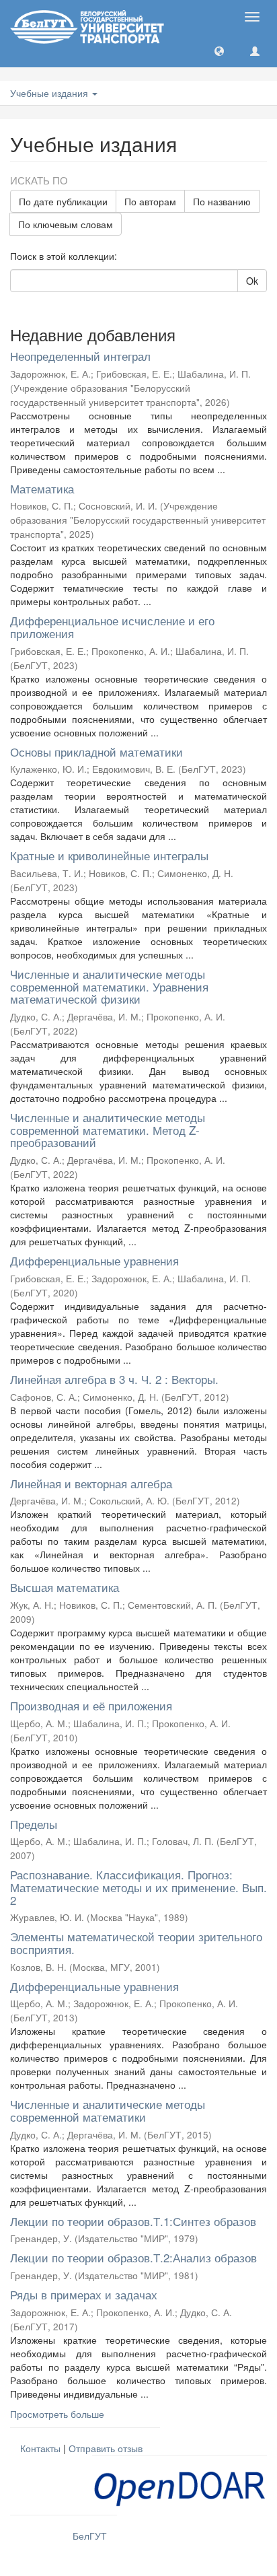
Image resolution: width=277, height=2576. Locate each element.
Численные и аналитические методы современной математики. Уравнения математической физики (109, 986)
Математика (42, 488)
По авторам (150, 201)
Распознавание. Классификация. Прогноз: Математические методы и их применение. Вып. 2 (138, 1887)
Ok (252, 281)
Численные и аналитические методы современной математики (108, 2110)
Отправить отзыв (106, 2448)
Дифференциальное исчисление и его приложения (112, 627)
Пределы (34, 1824)
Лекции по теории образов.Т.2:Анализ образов (133, 2257)
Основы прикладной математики (96, 752)
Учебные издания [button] (50, 93)
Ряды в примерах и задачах (84, 2294)
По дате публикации (63, 201)
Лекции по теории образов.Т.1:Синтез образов (133, 2221)
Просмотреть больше (57, 2414)
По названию (222, 201)
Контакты (40, 2448)
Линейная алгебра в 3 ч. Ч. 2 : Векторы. (114, 1379)
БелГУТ (90, 2536)
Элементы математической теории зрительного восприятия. (136, 1943)
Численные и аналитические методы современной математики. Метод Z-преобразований (108, 1129)
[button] (219, 50)
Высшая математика (65, 1587)
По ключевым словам (66, 224)
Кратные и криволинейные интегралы (109, 855)
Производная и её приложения (91, 1705)
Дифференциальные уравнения (94, 1260)
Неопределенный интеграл (80, 356)
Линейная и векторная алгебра (91, 1483)
